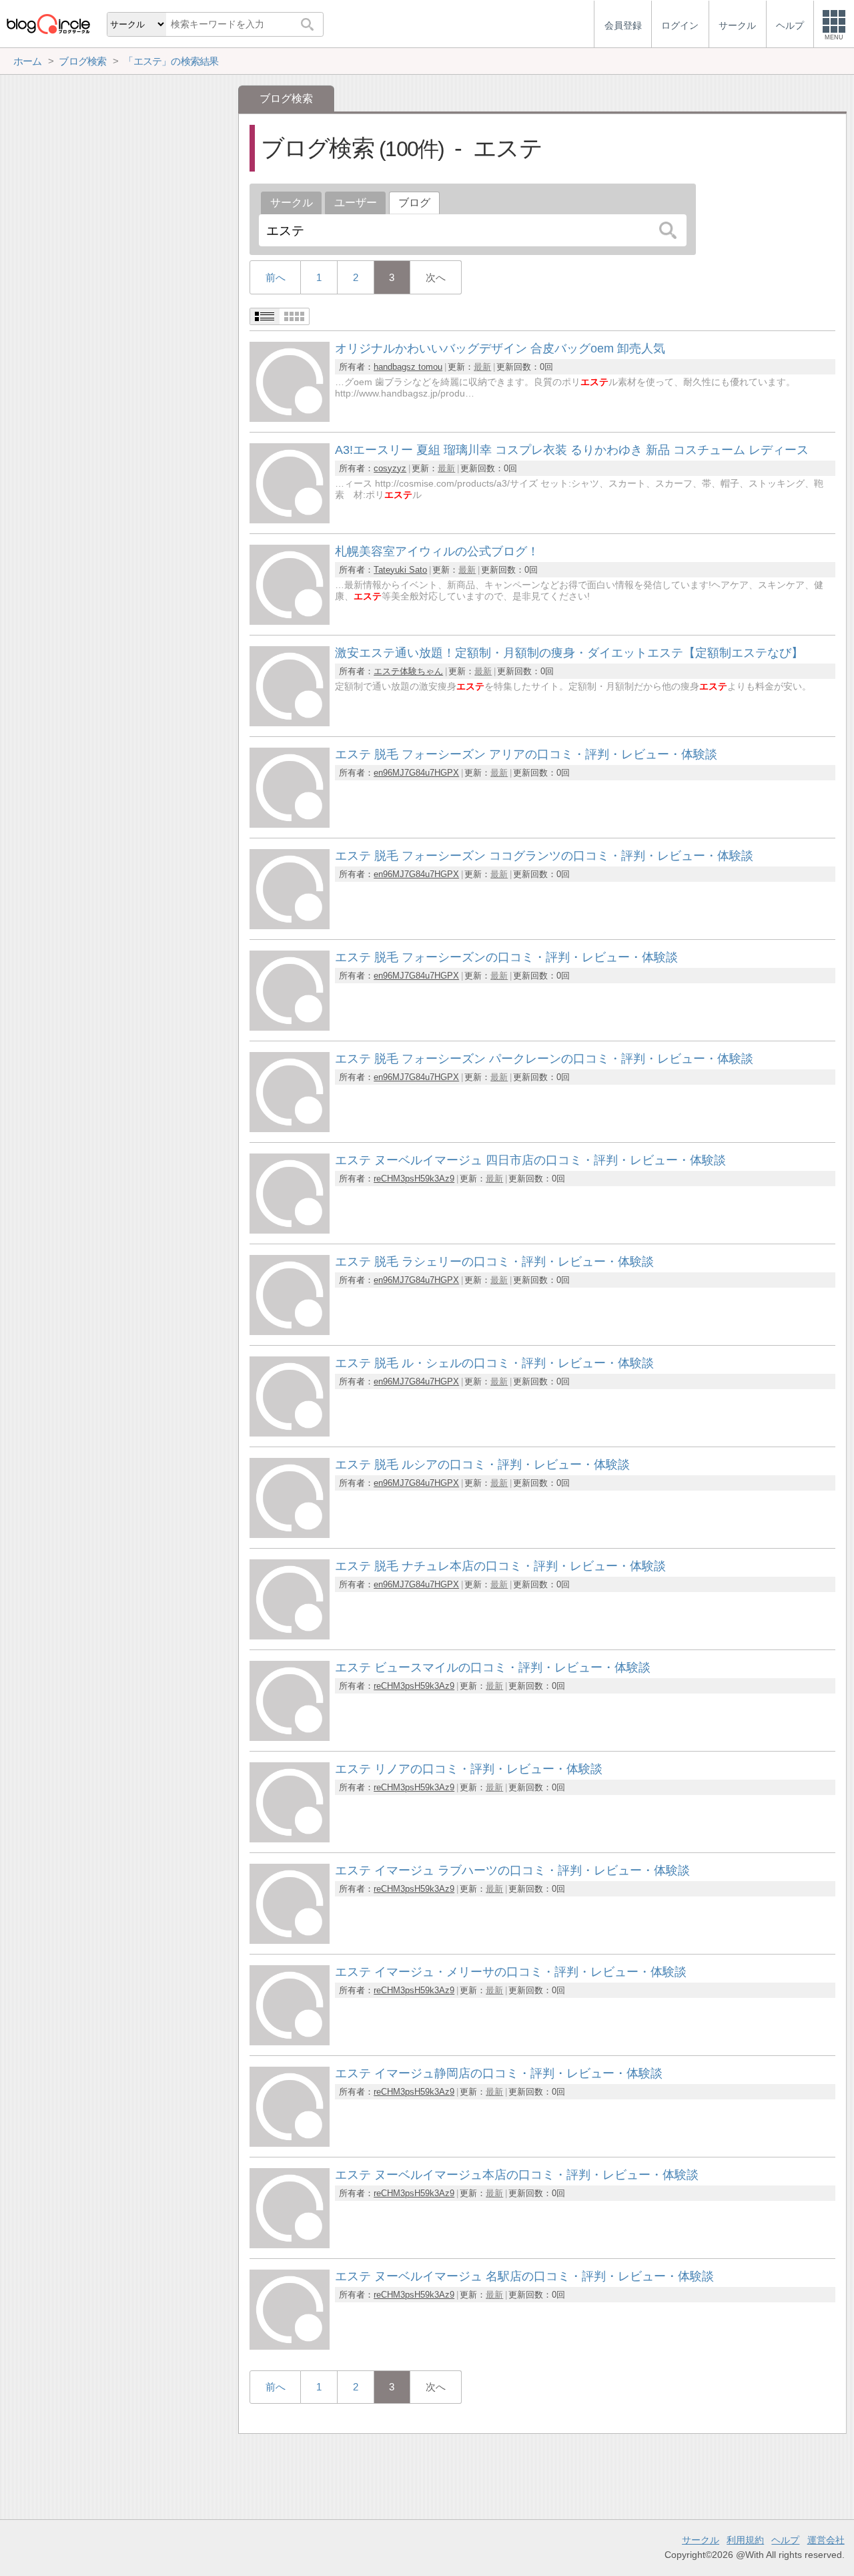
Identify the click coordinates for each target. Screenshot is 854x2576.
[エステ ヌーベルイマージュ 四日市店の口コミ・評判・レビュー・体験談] (290, 1230)
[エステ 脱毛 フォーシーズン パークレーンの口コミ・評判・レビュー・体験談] (290, 1128)
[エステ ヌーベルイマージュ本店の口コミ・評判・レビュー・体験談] (290, 2245)
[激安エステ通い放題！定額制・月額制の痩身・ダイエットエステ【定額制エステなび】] (290, 723)
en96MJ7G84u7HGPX (416, 773)
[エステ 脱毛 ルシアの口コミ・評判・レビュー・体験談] (290, 1534)
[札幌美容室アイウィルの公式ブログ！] (290, 621)
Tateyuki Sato (400, 570)
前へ (276, 277)
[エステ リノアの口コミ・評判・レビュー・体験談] (290, 1839)
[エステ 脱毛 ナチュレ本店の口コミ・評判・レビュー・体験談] (290, 1636)
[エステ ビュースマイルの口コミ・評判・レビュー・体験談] (290, 1737)
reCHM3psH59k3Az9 (414, 1179)
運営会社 (826, 2540)
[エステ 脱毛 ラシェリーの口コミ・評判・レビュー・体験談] (290, 1331)
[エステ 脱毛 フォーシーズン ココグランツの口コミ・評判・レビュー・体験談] (290, 926)
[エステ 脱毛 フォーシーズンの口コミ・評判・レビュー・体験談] (290, 1027)
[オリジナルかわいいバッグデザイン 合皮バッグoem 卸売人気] (290, 418)
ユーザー (356, 203)
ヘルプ (785, 2540)
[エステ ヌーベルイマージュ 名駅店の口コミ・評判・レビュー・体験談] (290, 2346)
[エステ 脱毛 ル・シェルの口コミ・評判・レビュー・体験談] (290, 1433)
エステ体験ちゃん (408, 671)
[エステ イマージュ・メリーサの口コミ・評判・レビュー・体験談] (290, 2042)
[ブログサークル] (48, 24)
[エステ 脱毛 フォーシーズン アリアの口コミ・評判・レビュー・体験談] (290, 824)
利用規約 (745, 2540)
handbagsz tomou (408, 367)
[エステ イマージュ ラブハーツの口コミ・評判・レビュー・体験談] (290, 1940)
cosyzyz (390, 468)
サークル (292, 203)
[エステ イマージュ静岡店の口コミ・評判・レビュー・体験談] (290, 2143)
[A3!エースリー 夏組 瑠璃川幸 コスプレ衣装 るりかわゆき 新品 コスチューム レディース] (290, 520)
